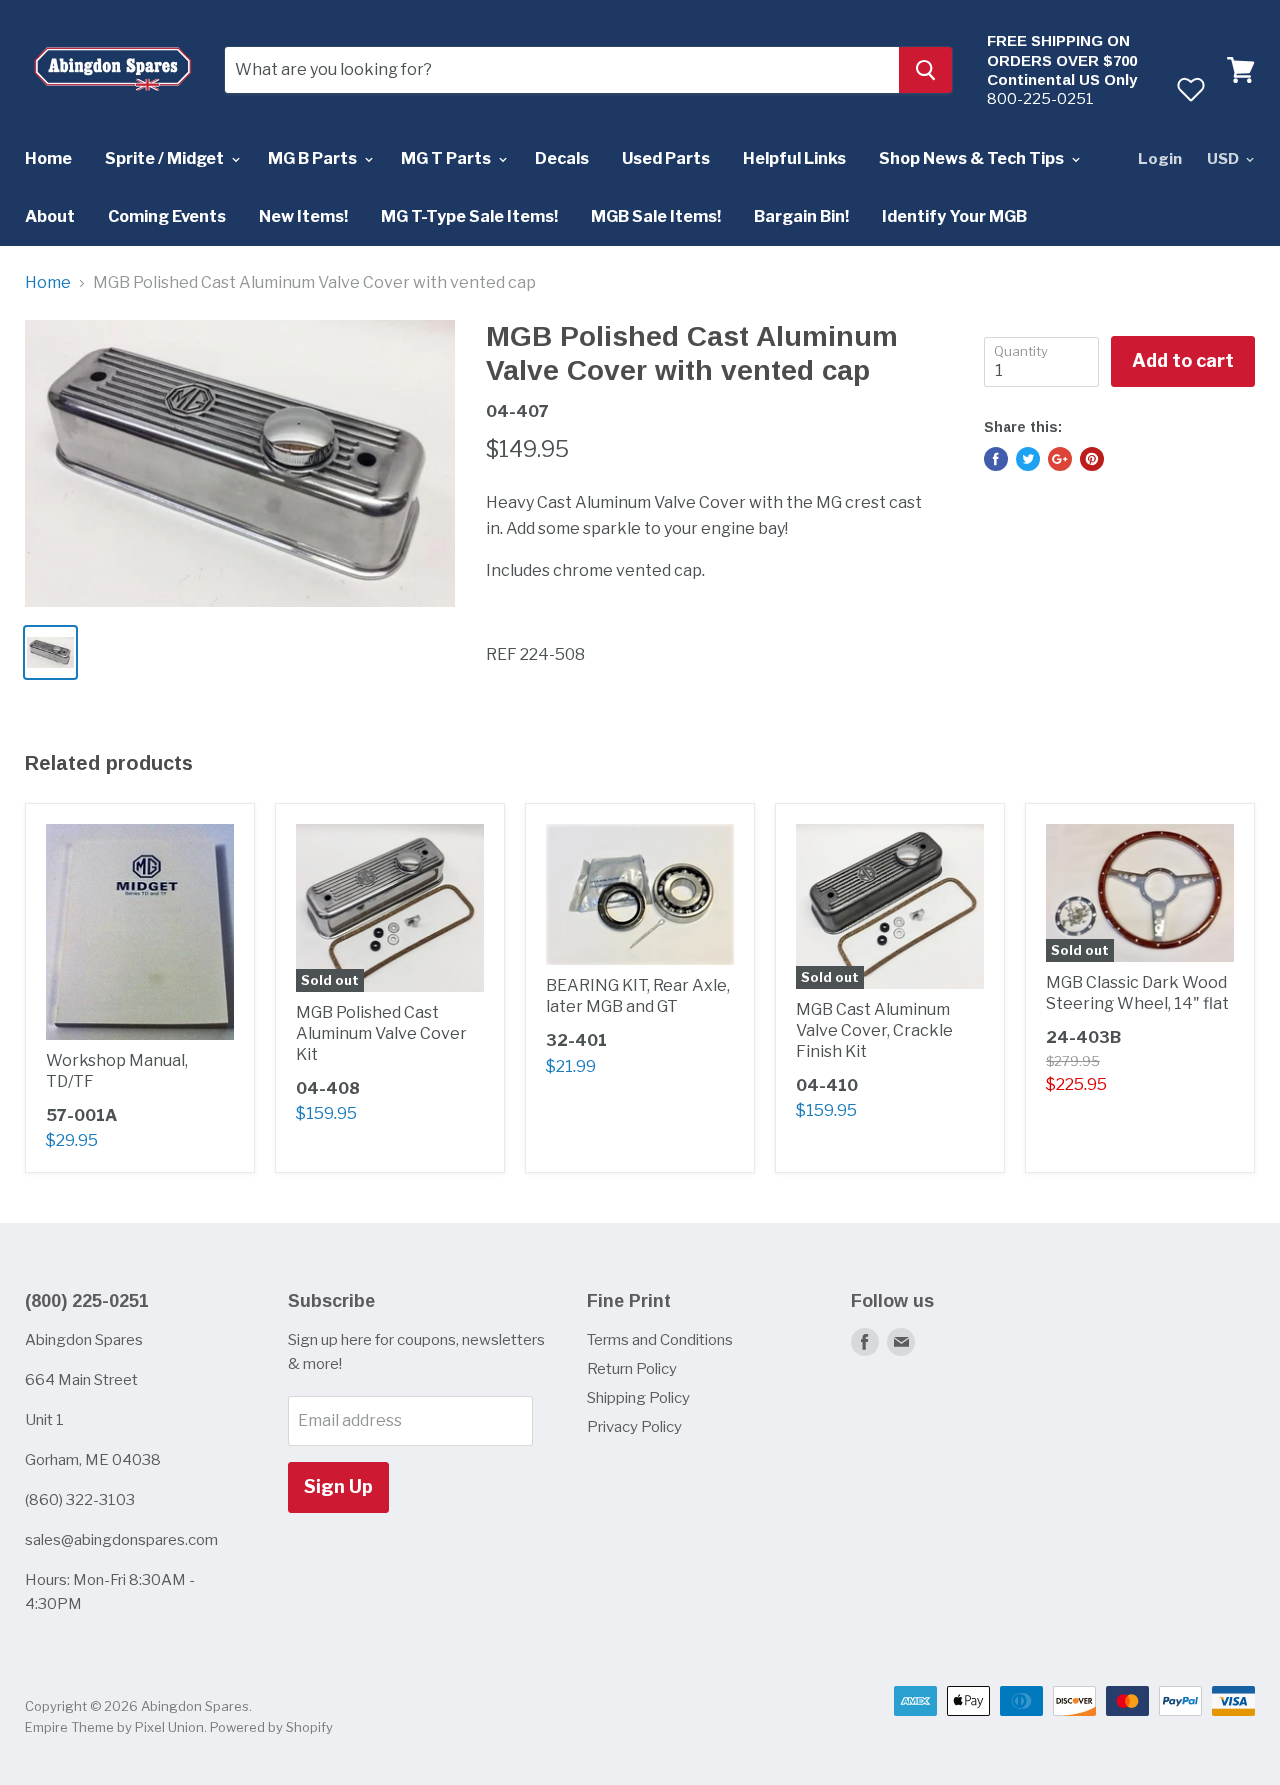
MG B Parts (314, 158)
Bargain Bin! (801, 216)
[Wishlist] (1190, 89)
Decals (562, 158)
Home (48, 158)
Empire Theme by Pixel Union (114, 1727)
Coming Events (167, 216)
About (50, 216)
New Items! (303, 216)
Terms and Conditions (660, 1340)
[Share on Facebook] (996, 459)
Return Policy (632, 1369)
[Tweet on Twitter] (1028, 459)
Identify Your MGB (954, 216)
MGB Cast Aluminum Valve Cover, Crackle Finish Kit (874, 1030)
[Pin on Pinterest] (1092, 459)
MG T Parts (447, 158)
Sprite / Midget (166, 158)
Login (1160, 159)
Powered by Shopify (271, 1727)
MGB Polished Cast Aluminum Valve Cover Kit (381, 1033)
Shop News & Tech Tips (973, 158)
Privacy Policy (634, 1427)
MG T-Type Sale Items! (469, 216)
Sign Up (338, 1486)
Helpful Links (794, 158)
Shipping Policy (638, 1398)
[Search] (925, 70)
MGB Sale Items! (656, 216)
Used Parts (666, 158)
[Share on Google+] (1060, 459)
